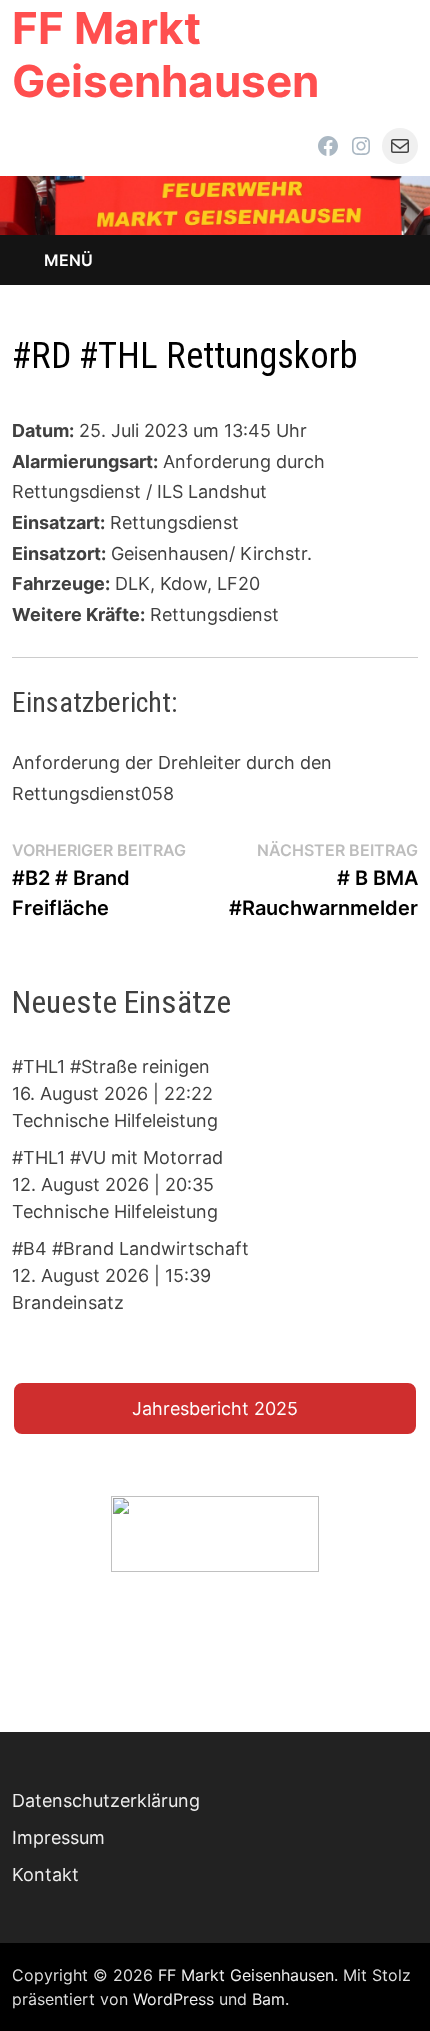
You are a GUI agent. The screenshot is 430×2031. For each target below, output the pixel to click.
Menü (68, 260)
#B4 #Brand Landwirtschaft (130, 1248)
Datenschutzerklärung (106, 1800)
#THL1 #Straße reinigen (111, 1066)
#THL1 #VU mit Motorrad (117, 1157)
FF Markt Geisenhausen (165, 54)
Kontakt (45, 1874)
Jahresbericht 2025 (215, 1408)
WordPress (173, 1999)
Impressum (58, 1837)
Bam (268, 1999)
